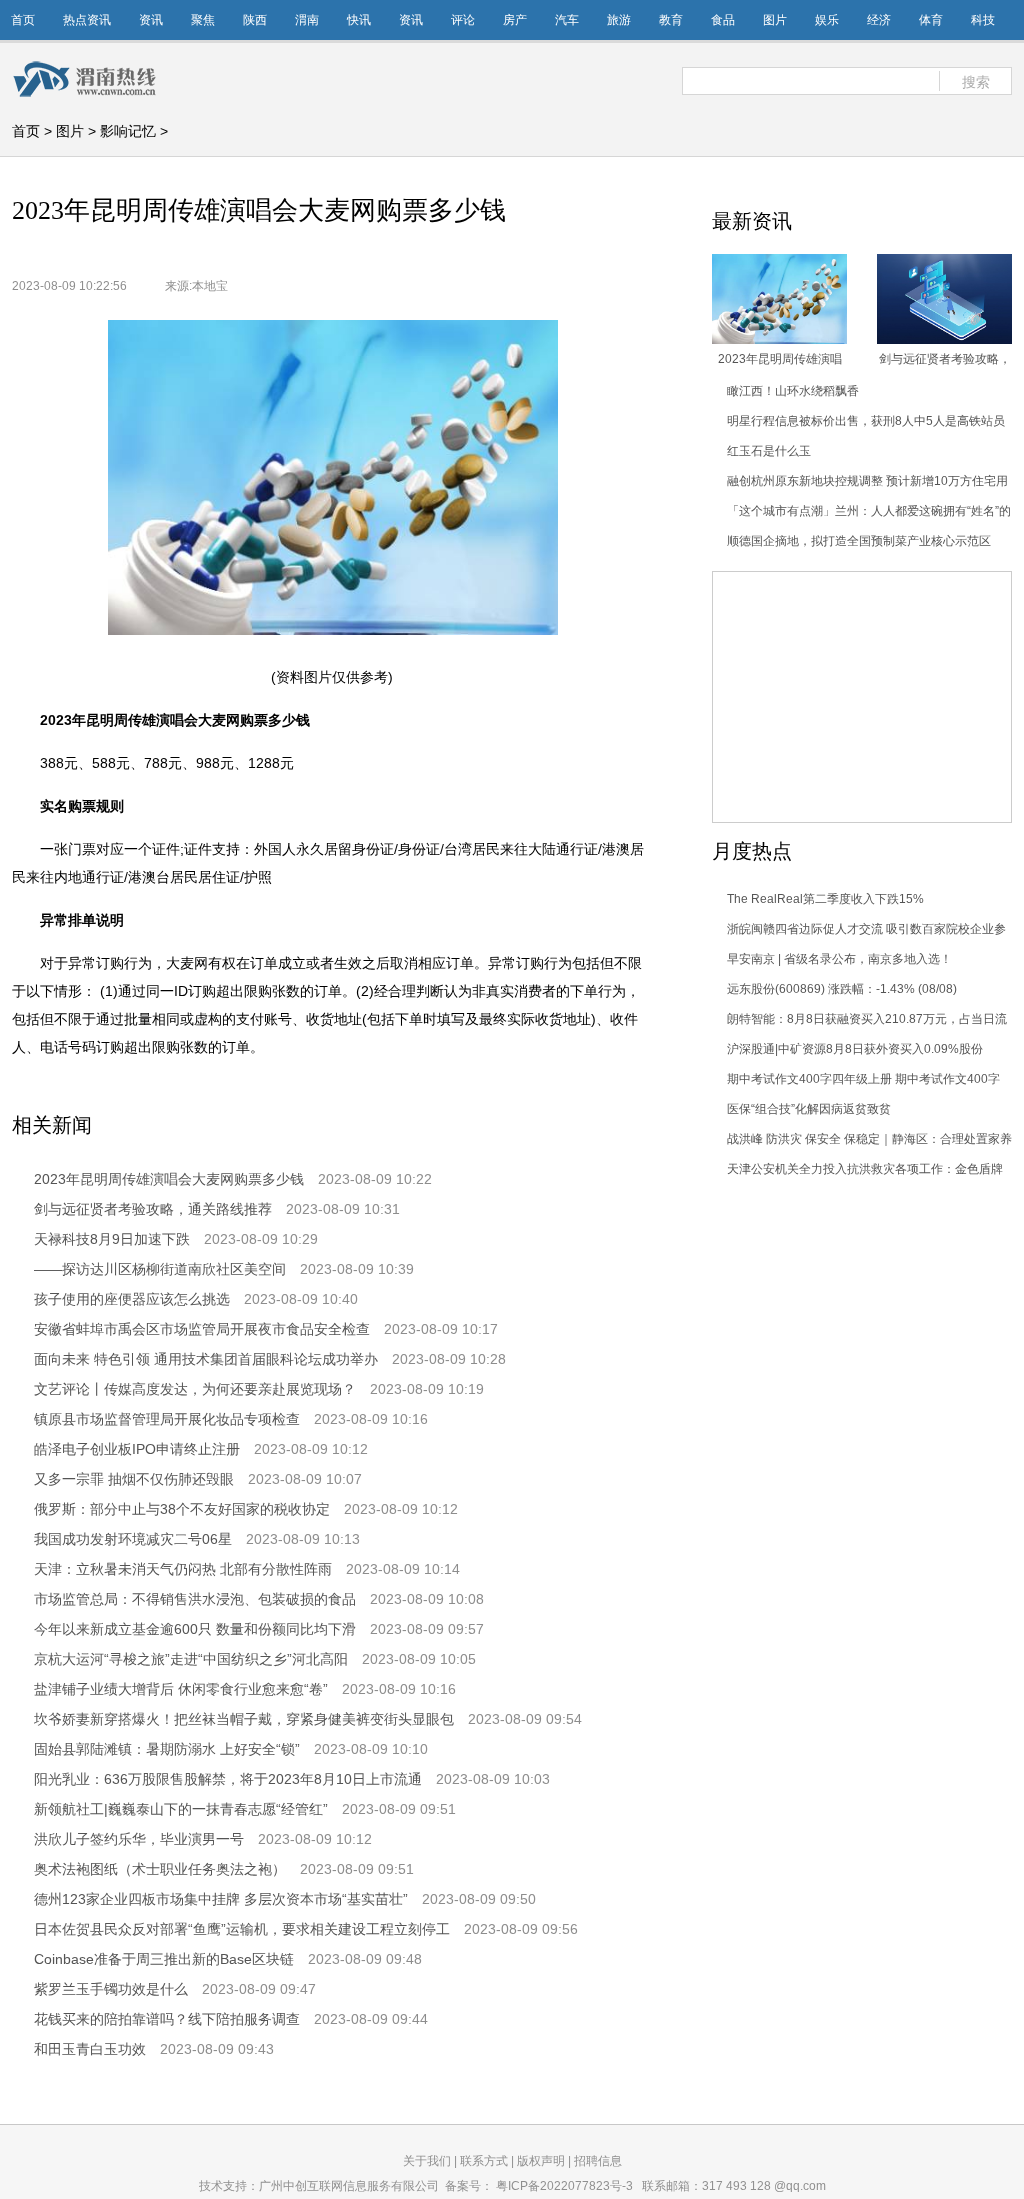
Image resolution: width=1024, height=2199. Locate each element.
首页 (23, 20)
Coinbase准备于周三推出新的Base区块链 (164, 1959)
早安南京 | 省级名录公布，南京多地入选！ (839, 959)
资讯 (151, 20)
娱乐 (827, 20)
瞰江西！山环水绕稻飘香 (793, 391)
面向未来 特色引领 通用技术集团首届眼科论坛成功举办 (206, 1359)
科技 (983, 20)
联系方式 (484, 2161)
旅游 (619, 20)
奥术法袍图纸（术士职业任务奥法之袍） (160, 1869)
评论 (463, 20)
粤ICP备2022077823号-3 (564, 2186)
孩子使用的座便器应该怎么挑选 (132, 1299)
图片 (775, 20)
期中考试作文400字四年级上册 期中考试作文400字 (863, 1079)
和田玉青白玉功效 (90, 2049)
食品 (723, 20)
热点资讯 (87, 20)
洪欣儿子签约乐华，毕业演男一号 (139, 1839)
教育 (671, 20)
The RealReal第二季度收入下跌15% (825, 899)
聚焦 (203, 20)
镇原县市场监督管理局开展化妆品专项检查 (167, 1419)
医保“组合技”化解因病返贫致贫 (809, 1109)
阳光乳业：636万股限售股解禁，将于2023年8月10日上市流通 (228, 1779)
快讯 (359, 20)
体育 (931, 20)
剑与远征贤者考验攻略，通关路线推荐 (153, 1209)
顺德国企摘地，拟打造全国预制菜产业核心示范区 (859, 541)
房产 (515, 20)
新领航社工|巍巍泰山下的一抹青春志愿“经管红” (181, 1809)
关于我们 (427, 2161)
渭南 (307, 20)
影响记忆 (128, 131)
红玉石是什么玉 (769, 451)
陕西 (255, 20)
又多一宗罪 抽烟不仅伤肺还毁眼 (134, 1479)
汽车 (567, 20)
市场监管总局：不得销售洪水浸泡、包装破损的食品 (195, 1599)
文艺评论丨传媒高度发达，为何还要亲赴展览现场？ (195, 1389)
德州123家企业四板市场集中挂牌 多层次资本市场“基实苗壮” (221, 1899)
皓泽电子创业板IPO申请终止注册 (137, 1449)
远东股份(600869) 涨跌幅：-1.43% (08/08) (842, 989)
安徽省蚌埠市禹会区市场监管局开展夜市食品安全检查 (202, 1329)
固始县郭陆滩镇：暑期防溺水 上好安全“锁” (167, 1749)
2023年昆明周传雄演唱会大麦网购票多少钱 (169, 1179)
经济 (879, 20)
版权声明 (541, 2161)
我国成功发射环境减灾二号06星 (133, 1539)
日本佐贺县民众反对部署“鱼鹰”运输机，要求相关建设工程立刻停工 (242, 1929)
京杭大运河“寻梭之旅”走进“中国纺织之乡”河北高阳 (191, 1659)
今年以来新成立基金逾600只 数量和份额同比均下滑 (195, 1629)
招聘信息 (598, 2161)
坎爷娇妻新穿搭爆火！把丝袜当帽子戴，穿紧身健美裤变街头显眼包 (244, 1719)
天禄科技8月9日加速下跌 (112, 1239)
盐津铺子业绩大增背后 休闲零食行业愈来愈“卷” (181, 1689)
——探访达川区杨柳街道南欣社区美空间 (160, 1269)
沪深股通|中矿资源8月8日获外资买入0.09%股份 (855, 1049)
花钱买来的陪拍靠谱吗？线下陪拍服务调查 (167, 2019)
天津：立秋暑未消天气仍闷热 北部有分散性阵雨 (183, 1569)
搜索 (976, 82)
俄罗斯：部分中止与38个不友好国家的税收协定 (182, 1509)
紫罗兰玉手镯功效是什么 (111, 1989)
